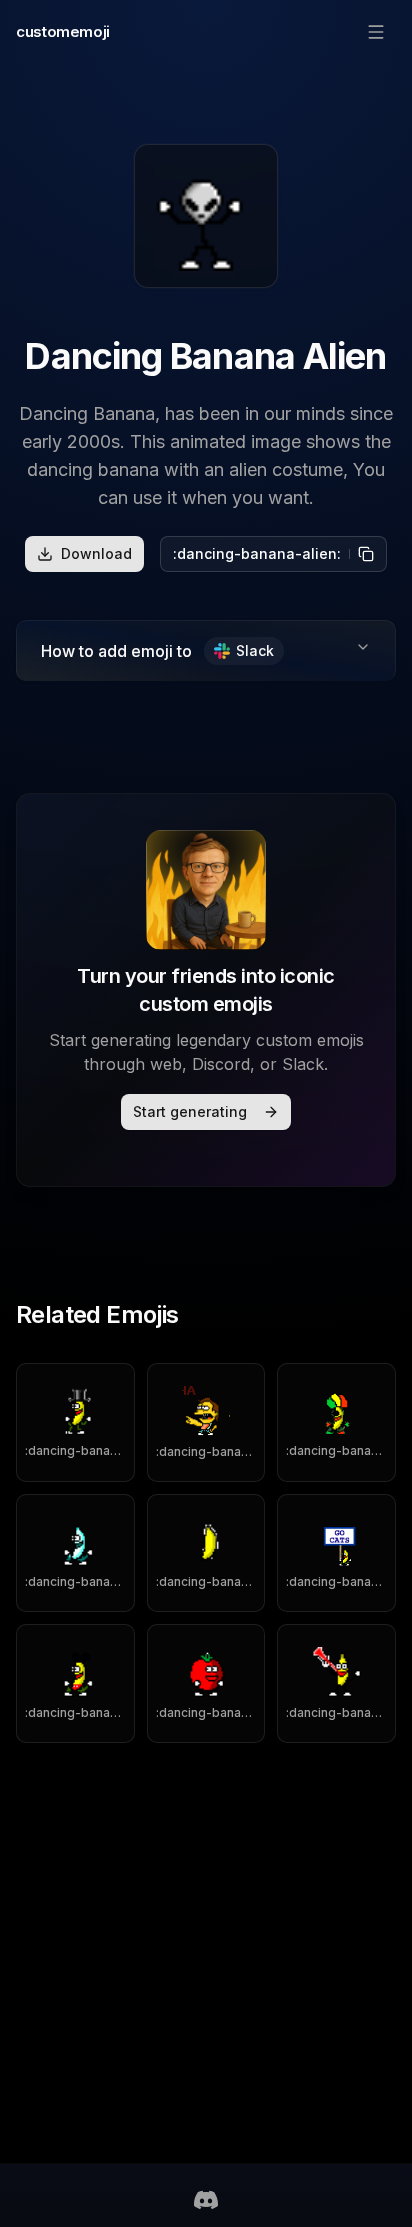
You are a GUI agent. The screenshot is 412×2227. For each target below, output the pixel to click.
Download (96, 553)
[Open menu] (376, 32)
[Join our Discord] (206, 2200)
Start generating (190, 1111)
